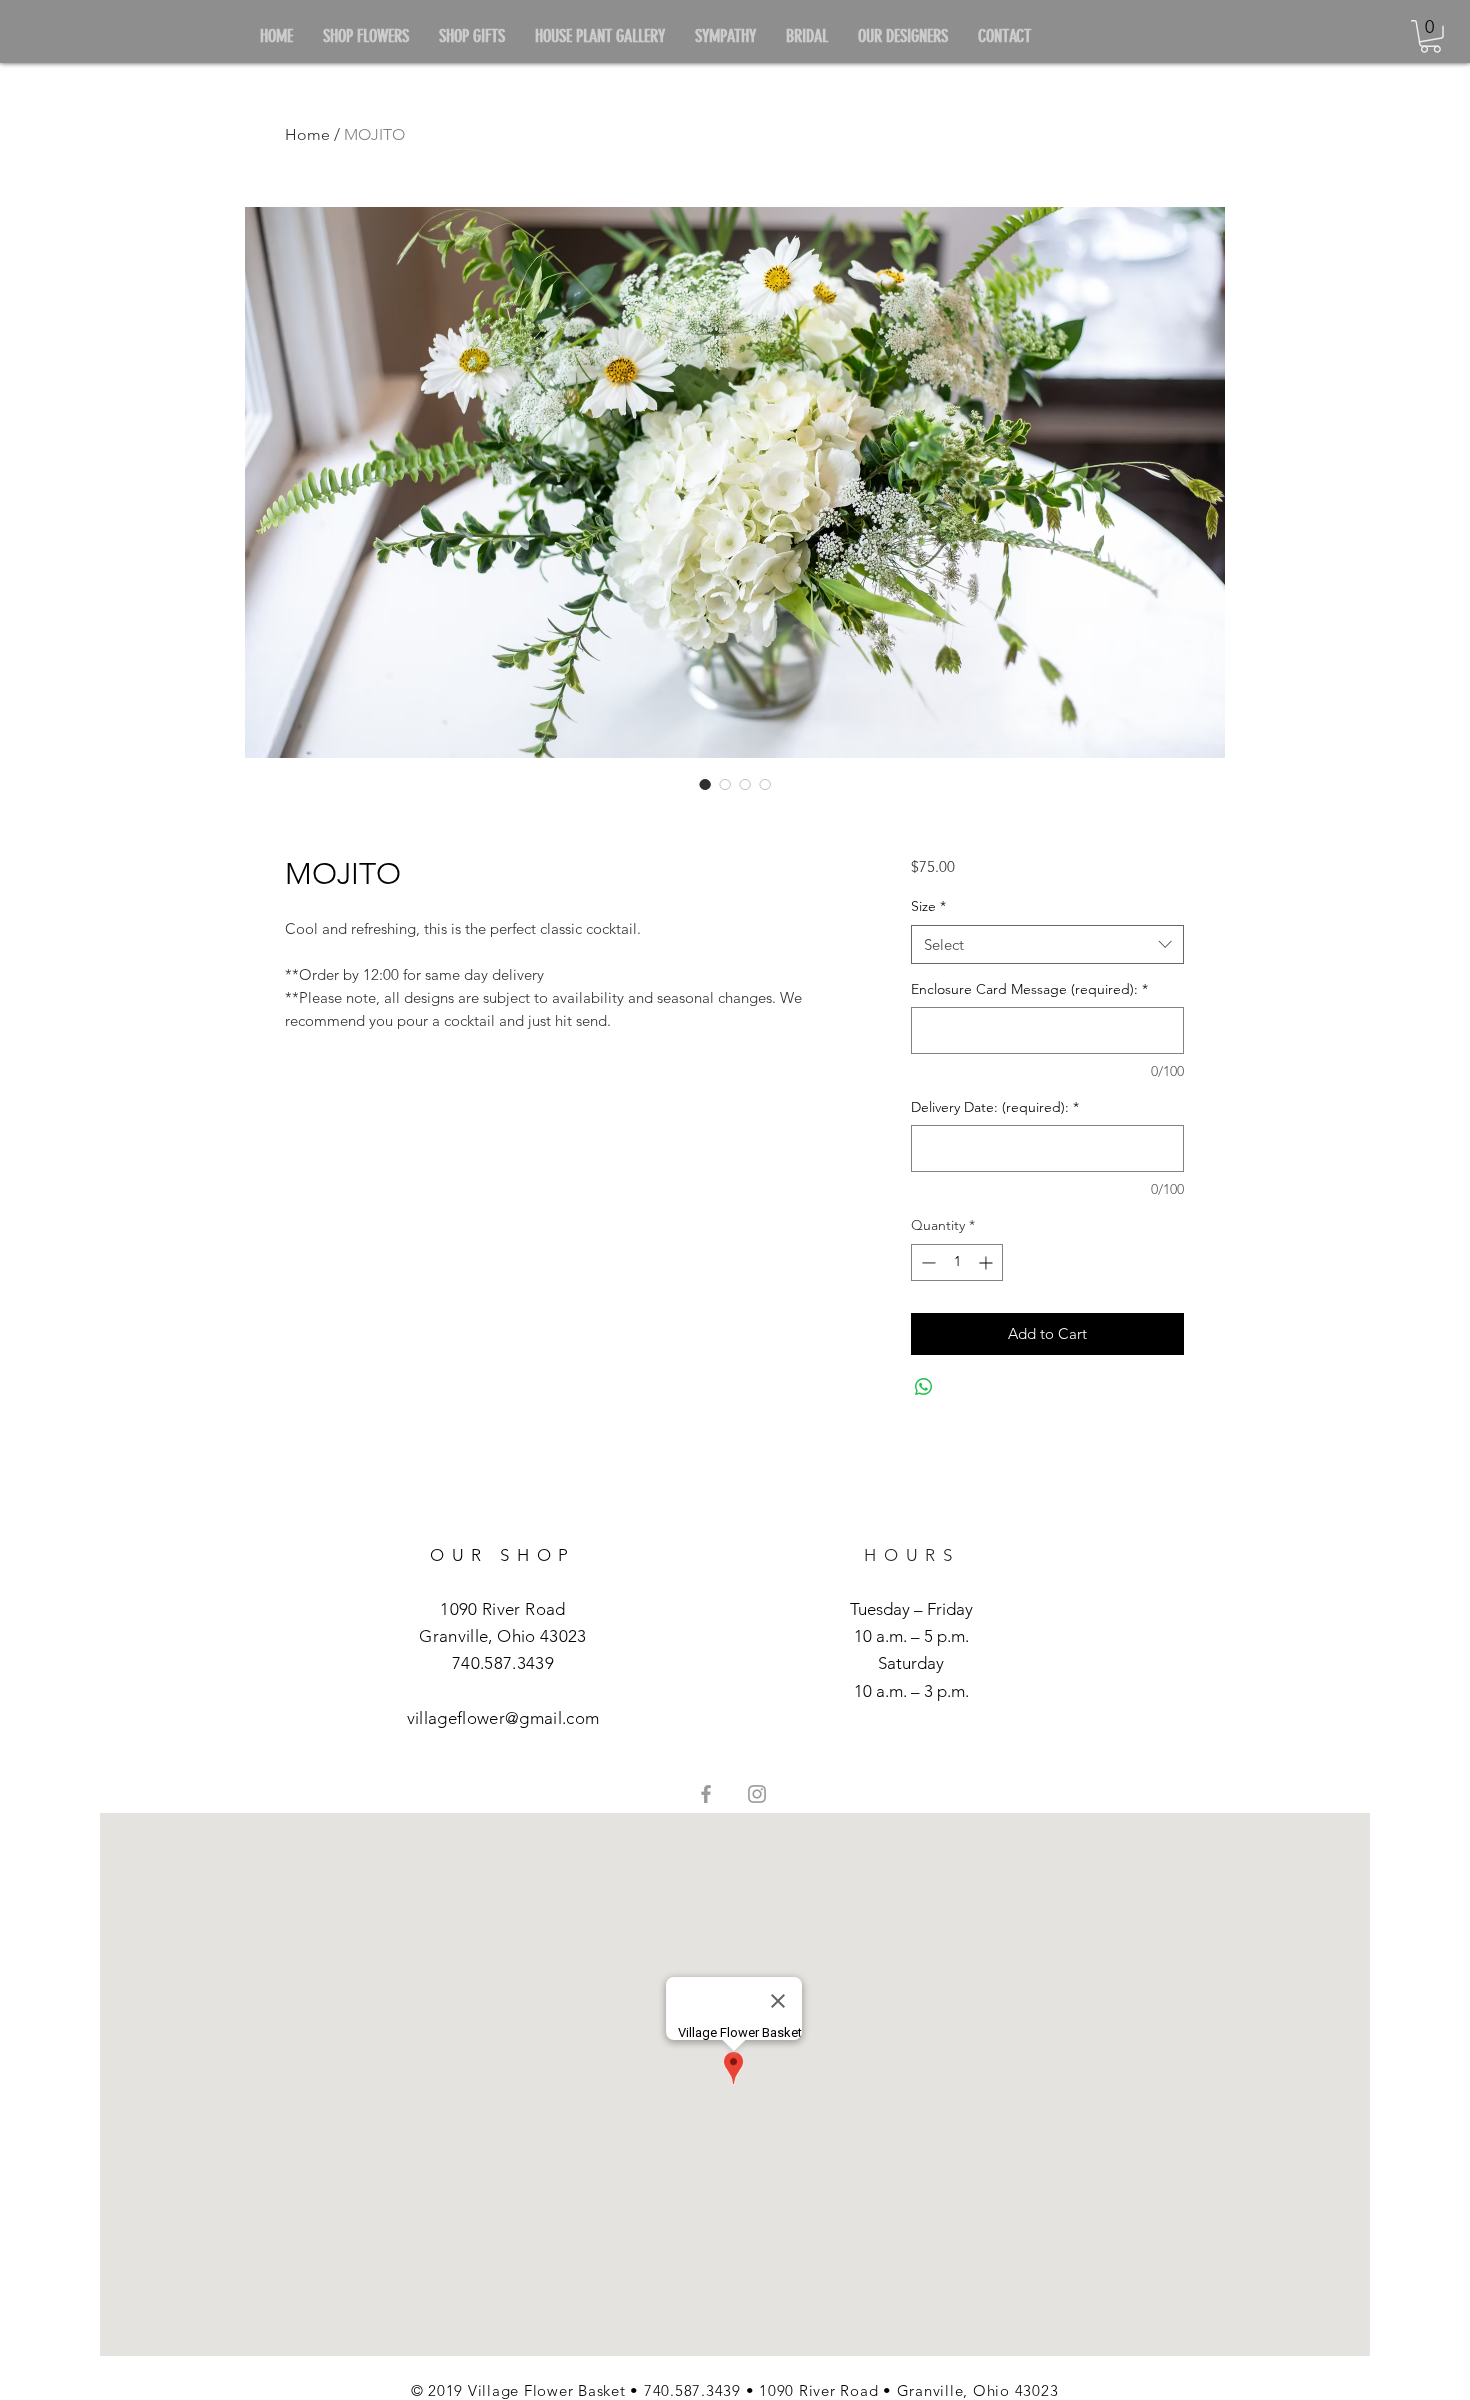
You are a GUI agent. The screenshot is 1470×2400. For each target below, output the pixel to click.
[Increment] (987, 1262)
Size (928, 906)
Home (307, 134)
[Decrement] (926, 1262)
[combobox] (1047, 944)
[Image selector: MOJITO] (705, 784)
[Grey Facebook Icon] (706, 1794)
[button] (1430, 36)
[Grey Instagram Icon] (757, 1794)
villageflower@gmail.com (503, 1718)
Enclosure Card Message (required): (1029, 989)
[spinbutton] (957, 1262)
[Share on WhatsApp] (924, 1387)
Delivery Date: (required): (995, 1107)
